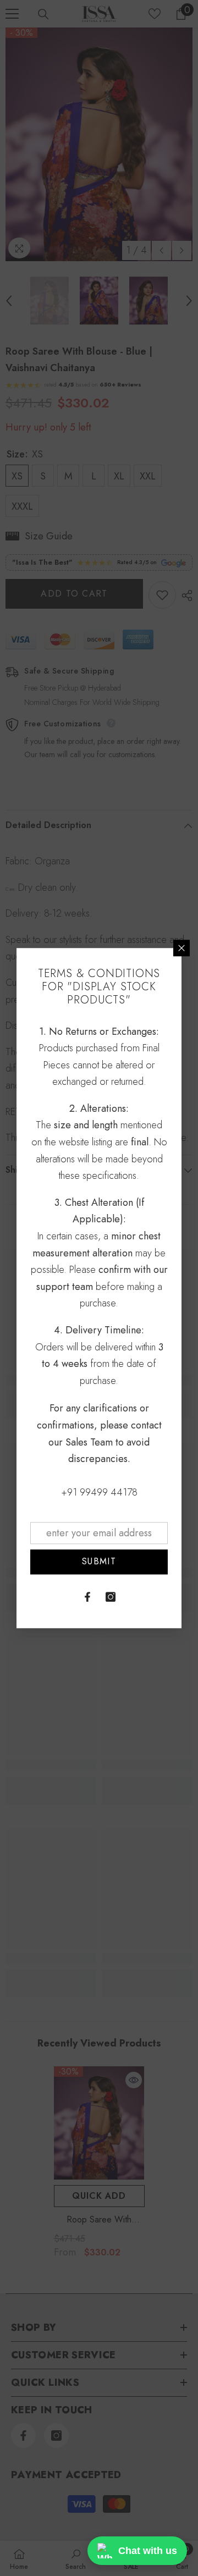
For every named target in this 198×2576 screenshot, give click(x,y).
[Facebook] (87, 1597)
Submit (99, 1562)
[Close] (182, 948)
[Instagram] (111, 1597)
